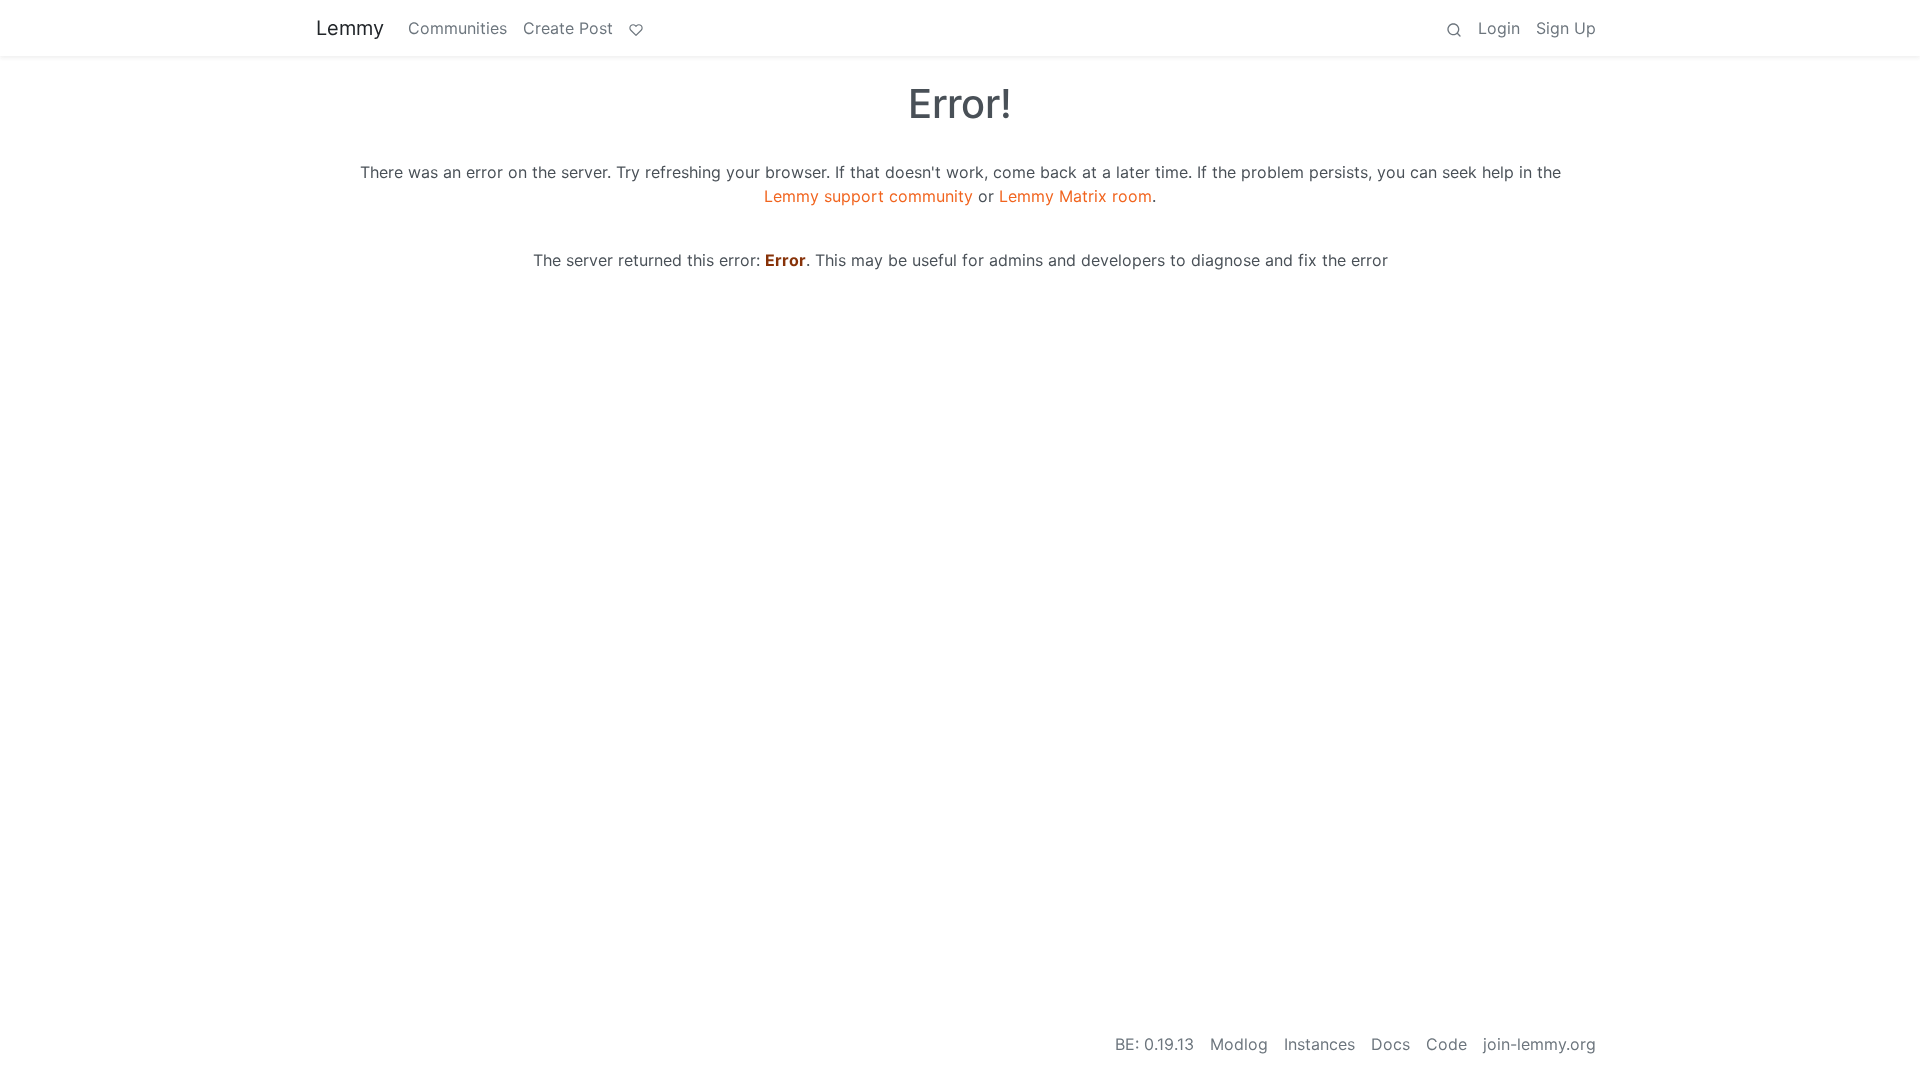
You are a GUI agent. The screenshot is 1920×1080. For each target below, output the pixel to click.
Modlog (1239, 1044)
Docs (1390, 1044)
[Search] (1454, 28)
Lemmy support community (868, 196)
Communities (457, 28)
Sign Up (1566, 28)
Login (1499, 28)
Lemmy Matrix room (1075, 196)
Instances (1319, 1044)
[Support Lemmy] (636, 28)
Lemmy (350, 28)
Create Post (568, 28)
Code (1446, 1044)
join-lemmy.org (1539, 1044)
